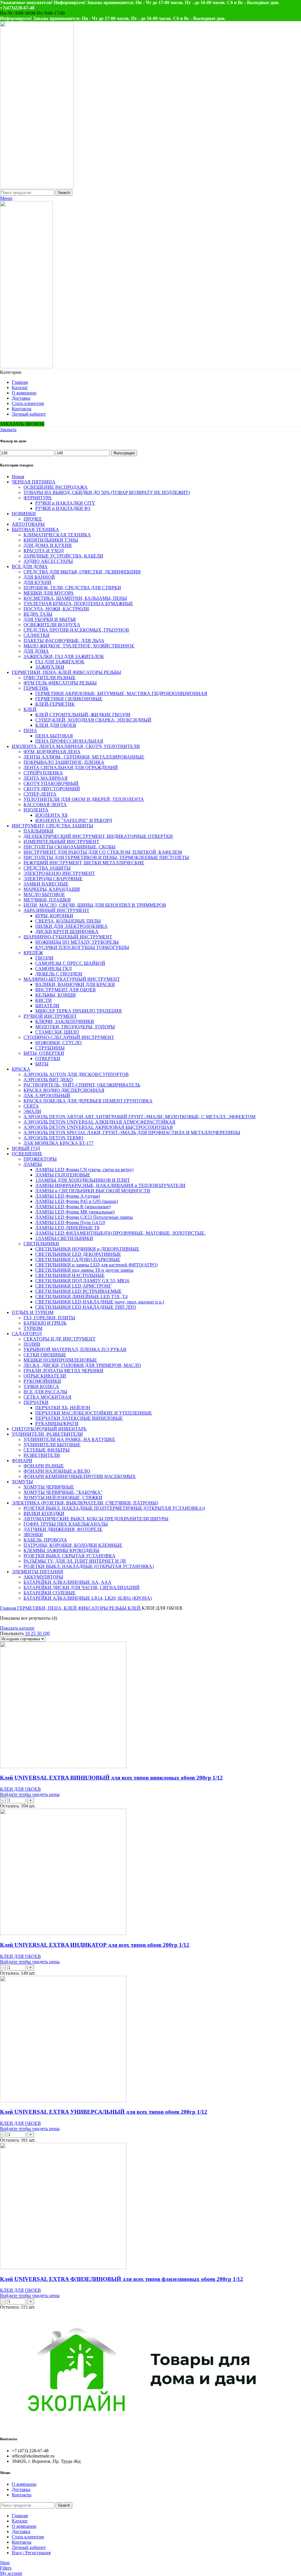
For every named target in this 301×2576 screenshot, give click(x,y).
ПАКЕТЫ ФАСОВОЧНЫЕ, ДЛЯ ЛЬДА (64, 641)
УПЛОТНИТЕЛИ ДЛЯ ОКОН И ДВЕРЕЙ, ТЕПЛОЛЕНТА (84, 799)
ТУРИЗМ (33, 1328)
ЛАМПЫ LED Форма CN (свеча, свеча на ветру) (84, 1170)
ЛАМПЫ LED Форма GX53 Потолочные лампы (84, 1217)
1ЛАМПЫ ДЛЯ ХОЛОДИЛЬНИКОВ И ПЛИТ (83, 1180)
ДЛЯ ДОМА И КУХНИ (48, 545)
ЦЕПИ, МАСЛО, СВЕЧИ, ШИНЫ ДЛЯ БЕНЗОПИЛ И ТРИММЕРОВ (95, 905)
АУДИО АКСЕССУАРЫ (48, 561)
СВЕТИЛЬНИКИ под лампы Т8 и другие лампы (84, 1270)
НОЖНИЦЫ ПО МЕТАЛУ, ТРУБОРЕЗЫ (77, 942)
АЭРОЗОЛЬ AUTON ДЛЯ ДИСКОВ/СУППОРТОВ (76, 1074)
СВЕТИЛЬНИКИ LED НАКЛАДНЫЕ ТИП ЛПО (86, 1307)
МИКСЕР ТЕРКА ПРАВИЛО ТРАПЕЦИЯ (78, 1011)
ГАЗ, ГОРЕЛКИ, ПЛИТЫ (49, 1318)
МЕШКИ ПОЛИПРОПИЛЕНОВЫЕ (60, 1360)
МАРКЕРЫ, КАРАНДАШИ (52, 889)
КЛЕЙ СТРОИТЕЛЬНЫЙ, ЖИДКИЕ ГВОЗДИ (83, 715)
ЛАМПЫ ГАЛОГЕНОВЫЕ (63, 1175)
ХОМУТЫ (22, 1482)
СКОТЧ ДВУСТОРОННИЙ (52, 789)
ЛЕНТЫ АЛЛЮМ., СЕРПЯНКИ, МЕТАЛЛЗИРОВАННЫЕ (84, 757)
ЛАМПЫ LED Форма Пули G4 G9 (70, 1222)
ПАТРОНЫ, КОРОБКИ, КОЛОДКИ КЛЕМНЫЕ (73, 1545)
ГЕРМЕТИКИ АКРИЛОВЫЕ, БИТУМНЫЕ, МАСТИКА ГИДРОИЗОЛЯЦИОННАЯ (121, 693)
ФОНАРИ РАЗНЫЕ (44, 1466)
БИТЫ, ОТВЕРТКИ (44, 1053)
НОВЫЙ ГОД (26, 1148)
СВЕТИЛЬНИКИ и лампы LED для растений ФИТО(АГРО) (96, 1265)
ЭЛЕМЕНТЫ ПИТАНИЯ (37, 1572)
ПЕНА (30, 730)
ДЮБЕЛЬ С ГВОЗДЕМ (59, 974)
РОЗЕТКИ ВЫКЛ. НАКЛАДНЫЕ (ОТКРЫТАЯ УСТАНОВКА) (89, 1566)
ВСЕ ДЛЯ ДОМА (30, 566)
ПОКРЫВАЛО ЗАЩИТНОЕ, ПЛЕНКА (64, 762)
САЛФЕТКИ (37, 635)
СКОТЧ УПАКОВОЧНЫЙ (51, 783)
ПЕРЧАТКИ (36, 1402)
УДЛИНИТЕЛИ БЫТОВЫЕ (52, 1445)
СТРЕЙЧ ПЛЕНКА (43, 773)
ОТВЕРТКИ (48, 1058)
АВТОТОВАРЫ (28, 524)
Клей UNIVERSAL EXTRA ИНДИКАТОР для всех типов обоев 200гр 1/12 (95, 1945)
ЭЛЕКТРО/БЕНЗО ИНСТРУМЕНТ (59, 873)
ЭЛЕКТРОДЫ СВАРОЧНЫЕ (53, 879)
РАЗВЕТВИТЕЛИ (42, 1455)
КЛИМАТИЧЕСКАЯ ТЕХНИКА (57, 535)
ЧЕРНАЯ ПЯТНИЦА (34, 482)
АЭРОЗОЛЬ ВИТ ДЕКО (48, 1080)
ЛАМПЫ (33, 1164)
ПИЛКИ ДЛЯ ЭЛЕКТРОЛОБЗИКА (71, 926)
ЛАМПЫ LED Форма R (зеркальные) (73, 1207)
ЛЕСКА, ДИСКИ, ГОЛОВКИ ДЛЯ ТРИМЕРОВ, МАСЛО (82, 1365)
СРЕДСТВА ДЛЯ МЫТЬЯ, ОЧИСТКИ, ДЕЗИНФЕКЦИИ (82, 572)
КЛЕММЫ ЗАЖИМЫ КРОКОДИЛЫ (61, 1550)
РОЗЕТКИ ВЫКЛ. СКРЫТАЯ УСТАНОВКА (70, 1556)
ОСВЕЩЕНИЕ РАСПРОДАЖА (56, 487)
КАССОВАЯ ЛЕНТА (45, 805)
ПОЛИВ (32, 1344)
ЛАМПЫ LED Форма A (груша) (68, 1196)
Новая (18, 477)
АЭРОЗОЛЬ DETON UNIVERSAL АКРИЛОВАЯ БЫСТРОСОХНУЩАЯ (98, 1127)
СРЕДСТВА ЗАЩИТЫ (47, 868)
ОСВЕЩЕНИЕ (27, 1154)
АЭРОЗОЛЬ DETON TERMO (53, 1138)
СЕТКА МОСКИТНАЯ (47, 1397)
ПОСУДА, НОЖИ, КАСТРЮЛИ (56, 609)
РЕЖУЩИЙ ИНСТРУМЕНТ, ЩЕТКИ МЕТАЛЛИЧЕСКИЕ (84, 863)
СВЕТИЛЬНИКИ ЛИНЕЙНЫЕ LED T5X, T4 (81, 1297)
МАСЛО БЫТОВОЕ (44, 894)
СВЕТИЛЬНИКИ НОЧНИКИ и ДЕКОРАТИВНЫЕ (87, 1249)
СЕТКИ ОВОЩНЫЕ (45, 1355)
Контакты (22, 2495)
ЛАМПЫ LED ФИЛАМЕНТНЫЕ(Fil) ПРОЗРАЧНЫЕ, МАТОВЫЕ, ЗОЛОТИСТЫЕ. (120, 1233)
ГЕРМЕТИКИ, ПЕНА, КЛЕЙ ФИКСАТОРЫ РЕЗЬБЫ (66, 672)
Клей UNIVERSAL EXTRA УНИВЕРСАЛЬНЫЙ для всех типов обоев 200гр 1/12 (104, 2112)
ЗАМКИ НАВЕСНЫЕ (46, 884)
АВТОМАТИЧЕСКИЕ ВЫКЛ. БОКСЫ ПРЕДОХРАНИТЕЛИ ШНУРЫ (96, 1519)
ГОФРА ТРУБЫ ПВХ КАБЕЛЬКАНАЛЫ (66, 1524)
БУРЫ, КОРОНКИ (54, 916)
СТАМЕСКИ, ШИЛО (57, 1032)
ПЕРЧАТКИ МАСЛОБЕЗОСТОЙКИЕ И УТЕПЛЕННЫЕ (94, 1413)
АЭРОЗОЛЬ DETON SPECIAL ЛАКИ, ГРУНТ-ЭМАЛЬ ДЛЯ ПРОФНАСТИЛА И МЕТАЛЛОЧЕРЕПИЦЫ (132, 1133)
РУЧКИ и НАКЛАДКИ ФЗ (63, 508)
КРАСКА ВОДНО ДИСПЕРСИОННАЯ (64, 1090)
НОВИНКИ (24, 514)
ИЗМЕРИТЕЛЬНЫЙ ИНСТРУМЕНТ (61, 842)
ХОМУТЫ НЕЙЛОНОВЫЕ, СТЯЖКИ (63, 1498)
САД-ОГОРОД (27, 1334)
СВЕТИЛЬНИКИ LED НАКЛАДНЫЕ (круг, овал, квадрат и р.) (100, 1302)
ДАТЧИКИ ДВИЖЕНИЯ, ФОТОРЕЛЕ (63, 1529)
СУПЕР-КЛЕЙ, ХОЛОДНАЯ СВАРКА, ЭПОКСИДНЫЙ (93, 720)
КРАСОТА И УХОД (44, 551)
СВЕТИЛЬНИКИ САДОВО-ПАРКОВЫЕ (78, 1259)
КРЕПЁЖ (33, 953)
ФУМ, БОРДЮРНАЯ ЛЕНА (52, 752)
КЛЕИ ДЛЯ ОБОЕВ (56, 725)
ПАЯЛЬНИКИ (39, 831)
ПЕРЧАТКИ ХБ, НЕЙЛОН (63, 1408)
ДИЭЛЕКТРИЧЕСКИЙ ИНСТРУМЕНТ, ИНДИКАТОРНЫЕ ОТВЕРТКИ (98, 836)
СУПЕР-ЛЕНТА (40, 794)
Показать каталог (17, 1628)
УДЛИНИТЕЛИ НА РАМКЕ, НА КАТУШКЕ (69, 1439)
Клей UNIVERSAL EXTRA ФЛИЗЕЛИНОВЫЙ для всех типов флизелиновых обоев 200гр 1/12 (122, 2279)
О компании (24, 2484)
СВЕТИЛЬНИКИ (41, 1244)
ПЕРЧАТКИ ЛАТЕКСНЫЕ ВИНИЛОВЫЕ (79, 1418)
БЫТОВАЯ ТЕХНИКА (35, 529)
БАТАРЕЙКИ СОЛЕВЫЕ (50, 1593)
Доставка (21, 2489)
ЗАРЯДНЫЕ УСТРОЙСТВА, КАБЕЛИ (63, 556)
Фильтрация (124, 453)
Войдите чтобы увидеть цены (30, 1794)
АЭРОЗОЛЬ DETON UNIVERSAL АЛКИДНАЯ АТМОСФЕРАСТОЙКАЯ (100, 1122)
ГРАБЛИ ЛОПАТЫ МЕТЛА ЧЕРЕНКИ (63, 1371)
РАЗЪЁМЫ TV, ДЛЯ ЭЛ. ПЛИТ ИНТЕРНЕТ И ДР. (75, 1561)
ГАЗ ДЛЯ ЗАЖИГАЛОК (60, 662)
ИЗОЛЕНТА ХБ (51, 815)
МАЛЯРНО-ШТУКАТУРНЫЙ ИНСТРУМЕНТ (72, 979)
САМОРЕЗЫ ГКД (53, 969)
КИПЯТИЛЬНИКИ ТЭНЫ (51, 540)
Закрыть (8, 430)
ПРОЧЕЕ (33, 519)
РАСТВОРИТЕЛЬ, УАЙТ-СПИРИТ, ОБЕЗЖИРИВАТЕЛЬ (82, 1085)
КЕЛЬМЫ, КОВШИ (56, 995)
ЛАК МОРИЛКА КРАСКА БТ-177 (58, 1143)
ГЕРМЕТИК (36, 688)
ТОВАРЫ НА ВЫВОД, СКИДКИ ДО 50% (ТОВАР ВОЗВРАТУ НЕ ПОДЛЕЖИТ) (107, 492)
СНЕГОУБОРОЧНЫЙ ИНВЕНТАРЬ (49, 1429)
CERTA (31, 1106)
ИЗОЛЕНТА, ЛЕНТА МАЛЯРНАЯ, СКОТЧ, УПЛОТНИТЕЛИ (76, 746)
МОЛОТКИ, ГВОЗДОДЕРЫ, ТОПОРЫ (75, 1027)
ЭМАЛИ (32, 1111)
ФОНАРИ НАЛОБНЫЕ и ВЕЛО (57, 1471)
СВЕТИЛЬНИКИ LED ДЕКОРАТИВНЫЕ (78, 1254)
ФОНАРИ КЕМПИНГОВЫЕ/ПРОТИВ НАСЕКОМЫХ (80, 1476)
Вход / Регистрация (31, 2553)
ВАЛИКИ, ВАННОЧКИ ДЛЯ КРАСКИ (75, 984)
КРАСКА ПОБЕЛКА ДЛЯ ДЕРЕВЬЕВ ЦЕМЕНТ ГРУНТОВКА (88, 1101)
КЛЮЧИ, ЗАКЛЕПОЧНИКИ (65, 1021)
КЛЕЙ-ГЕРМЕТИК (55, 704)
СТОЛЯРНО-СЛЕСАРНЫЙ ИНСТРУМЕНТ (69, 1037)
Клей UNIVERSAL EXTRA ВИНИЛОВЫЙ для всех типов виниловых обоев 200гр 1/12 (111, 1778)
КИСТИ (44, 1000)
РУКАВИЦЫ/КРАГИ (57, 1423)
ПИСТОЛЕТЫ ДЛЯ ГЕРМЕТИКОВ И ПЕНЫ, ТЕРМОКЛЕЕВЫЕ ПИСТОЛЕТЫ (106, 857)
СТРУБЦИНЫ (50, 1048)
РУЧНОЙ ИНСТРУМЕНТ (50, 1016)
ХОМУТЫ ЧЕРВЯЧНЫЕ (49, 1487)
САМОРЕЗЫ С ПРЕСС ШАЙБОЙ (70, 963)
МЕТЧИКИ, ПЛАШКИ (47, 900)
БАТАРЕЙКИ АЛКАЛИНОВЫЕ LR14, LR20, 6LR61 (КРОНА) (88, 1598)
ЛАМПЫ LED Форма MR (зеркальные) (75, 1212)
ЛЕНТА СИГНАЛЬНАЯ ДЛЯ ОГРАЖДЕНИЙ (71, 768)
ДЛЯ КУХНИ (37, 582)
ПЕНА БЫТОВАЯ (54, 736)
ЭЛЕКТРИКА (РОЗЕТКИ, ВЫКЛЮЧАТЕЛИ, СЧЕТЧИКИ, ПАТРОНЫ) (85, 1503)
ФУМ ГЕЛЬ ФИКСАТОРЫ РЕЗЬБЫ (60, 683)
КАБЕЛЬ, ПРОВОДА (45, 1540)
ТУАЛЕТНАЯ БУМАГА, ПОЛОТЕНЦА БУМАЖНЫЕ (78, 604)
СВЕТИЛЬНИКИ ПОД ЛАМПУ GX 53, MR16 (82, 1281)
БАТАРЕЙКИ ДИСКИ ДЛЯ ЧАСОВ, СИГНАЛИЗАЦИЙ (82, 1587)
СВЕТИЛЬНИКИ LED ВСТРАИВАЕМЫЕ (78, 1291)
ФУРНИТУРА (38, 498)
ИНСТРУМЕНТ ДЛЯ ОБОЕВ (66, 990)
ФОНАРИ (22, 1461)
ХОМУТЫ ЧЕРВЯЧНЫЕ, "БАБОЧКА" (63, 1492)
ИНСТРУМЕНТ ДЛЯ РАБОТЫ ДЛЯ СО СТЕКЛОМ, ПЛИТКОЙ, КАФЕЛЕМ (103, 852)
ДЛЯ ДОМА (36, 651)
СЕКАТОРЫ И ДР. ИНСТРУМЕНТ (60, 1339)
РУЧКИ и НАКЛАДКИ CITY (65, 503)
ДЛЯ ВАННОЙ (39, 577)
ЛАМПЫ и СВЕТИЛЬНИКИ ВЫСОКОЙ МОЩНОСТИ (93, 1191)
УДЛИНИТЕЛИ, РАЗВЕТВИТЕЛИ (47, 1434)
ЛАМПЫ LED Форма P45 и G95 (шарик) (77, 1201)
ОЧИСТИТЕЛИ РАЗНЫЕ (50, 678)
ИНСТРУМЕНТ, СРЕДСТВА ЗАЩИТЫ (52, 826)
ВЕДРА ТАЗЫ (38, 614)
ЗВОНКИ (33, 1535)
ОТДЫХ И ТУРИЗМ (33, 1312)
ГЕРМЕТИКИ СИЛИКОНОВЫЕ (69, 699)
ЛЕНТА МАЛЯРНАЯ (46, 778)
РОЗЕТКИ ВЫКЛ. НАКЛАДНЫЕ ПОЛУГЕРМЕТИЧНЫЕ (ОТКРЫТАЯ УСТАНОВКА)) (114, 1508)
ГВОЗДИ (44, 958)
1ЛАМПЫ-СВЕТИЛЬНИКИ (64, 1238)
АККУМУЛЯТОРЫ (43, 1577)
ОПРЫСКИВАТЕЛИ (45, 1376)
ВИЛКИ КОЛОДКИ (44, 1513)
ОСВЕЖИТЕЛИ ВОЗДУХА (52, 625)
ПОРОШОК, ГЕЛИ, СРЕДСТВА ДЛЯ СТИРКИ (72, 588)
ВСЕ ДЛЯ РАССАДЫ (45, 1392)
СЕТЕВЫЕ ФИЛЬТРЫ (47, 1450)
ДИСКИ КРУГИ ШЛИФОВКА (67, 932)
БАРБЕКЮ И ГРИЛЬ (45, 1323)
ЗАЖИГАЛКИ (50, 667)
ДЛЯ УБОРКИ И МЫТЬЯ (50, 619)
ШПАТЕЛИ (47, 1006)
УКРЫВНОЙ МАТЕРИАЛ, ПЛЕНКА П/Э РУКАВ (75, 1349)
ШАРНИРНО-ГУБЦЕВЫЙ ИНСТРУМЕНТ (68, 937)
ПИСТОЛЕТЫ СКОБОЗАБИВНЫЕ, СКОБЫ (70, 847)
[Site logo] (37, 187)
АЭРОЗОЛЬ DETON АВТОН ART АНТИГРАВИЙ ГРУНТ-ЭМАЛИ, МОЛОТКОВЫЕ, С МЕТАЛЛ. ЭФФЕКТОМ (139, 1117)
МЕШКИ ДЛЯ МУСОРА (49, 593)
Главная (9, 1608)
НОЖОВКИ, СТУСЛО (58, 1043)
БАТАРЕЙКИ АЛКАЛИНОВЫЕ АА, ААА (67, 1582)
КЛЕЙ (30, 709)
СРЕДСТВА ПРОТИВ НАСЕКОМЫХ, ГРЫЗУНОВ (76, 630)
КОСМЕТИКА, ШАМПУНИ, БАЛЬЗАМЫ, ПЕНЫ (75, 598)
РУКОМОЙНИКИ (42, 1381)
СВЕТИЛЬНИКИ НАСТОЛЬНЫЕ (70, 1275)
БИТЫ (42, 1064)
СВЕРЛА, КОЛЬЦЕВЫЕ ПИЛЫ (68, 921)
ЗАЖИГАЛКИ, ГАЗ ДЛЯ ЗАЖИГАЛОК (64, 656)
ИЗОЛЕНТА (36, 810)
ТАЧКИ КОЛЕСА (41, 1386)
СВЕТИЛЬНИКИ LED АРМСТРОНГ (73, 1286)
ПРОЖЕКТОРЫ (40, 1159)
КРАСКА (21, 1069)
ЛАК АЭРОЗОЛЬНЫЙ (47, 1095)
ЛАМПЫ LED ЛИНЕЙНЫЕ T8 (67, 1228)
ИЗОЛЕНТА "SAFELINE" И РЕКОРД (74, 820)
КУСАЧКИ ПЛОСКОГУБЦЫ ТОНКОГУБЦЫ (82, 947)
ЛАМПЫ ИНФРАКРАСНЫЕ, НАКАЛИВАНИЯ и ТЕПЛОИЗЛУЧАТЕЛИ (110, 1185)
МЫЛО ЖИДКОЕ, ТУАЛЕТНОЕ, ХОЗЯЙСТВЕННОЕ (79, 646)
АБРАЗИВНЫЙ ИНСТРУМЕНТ (56, 910)
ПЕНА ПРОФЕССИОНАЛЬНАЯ (69, 741)
